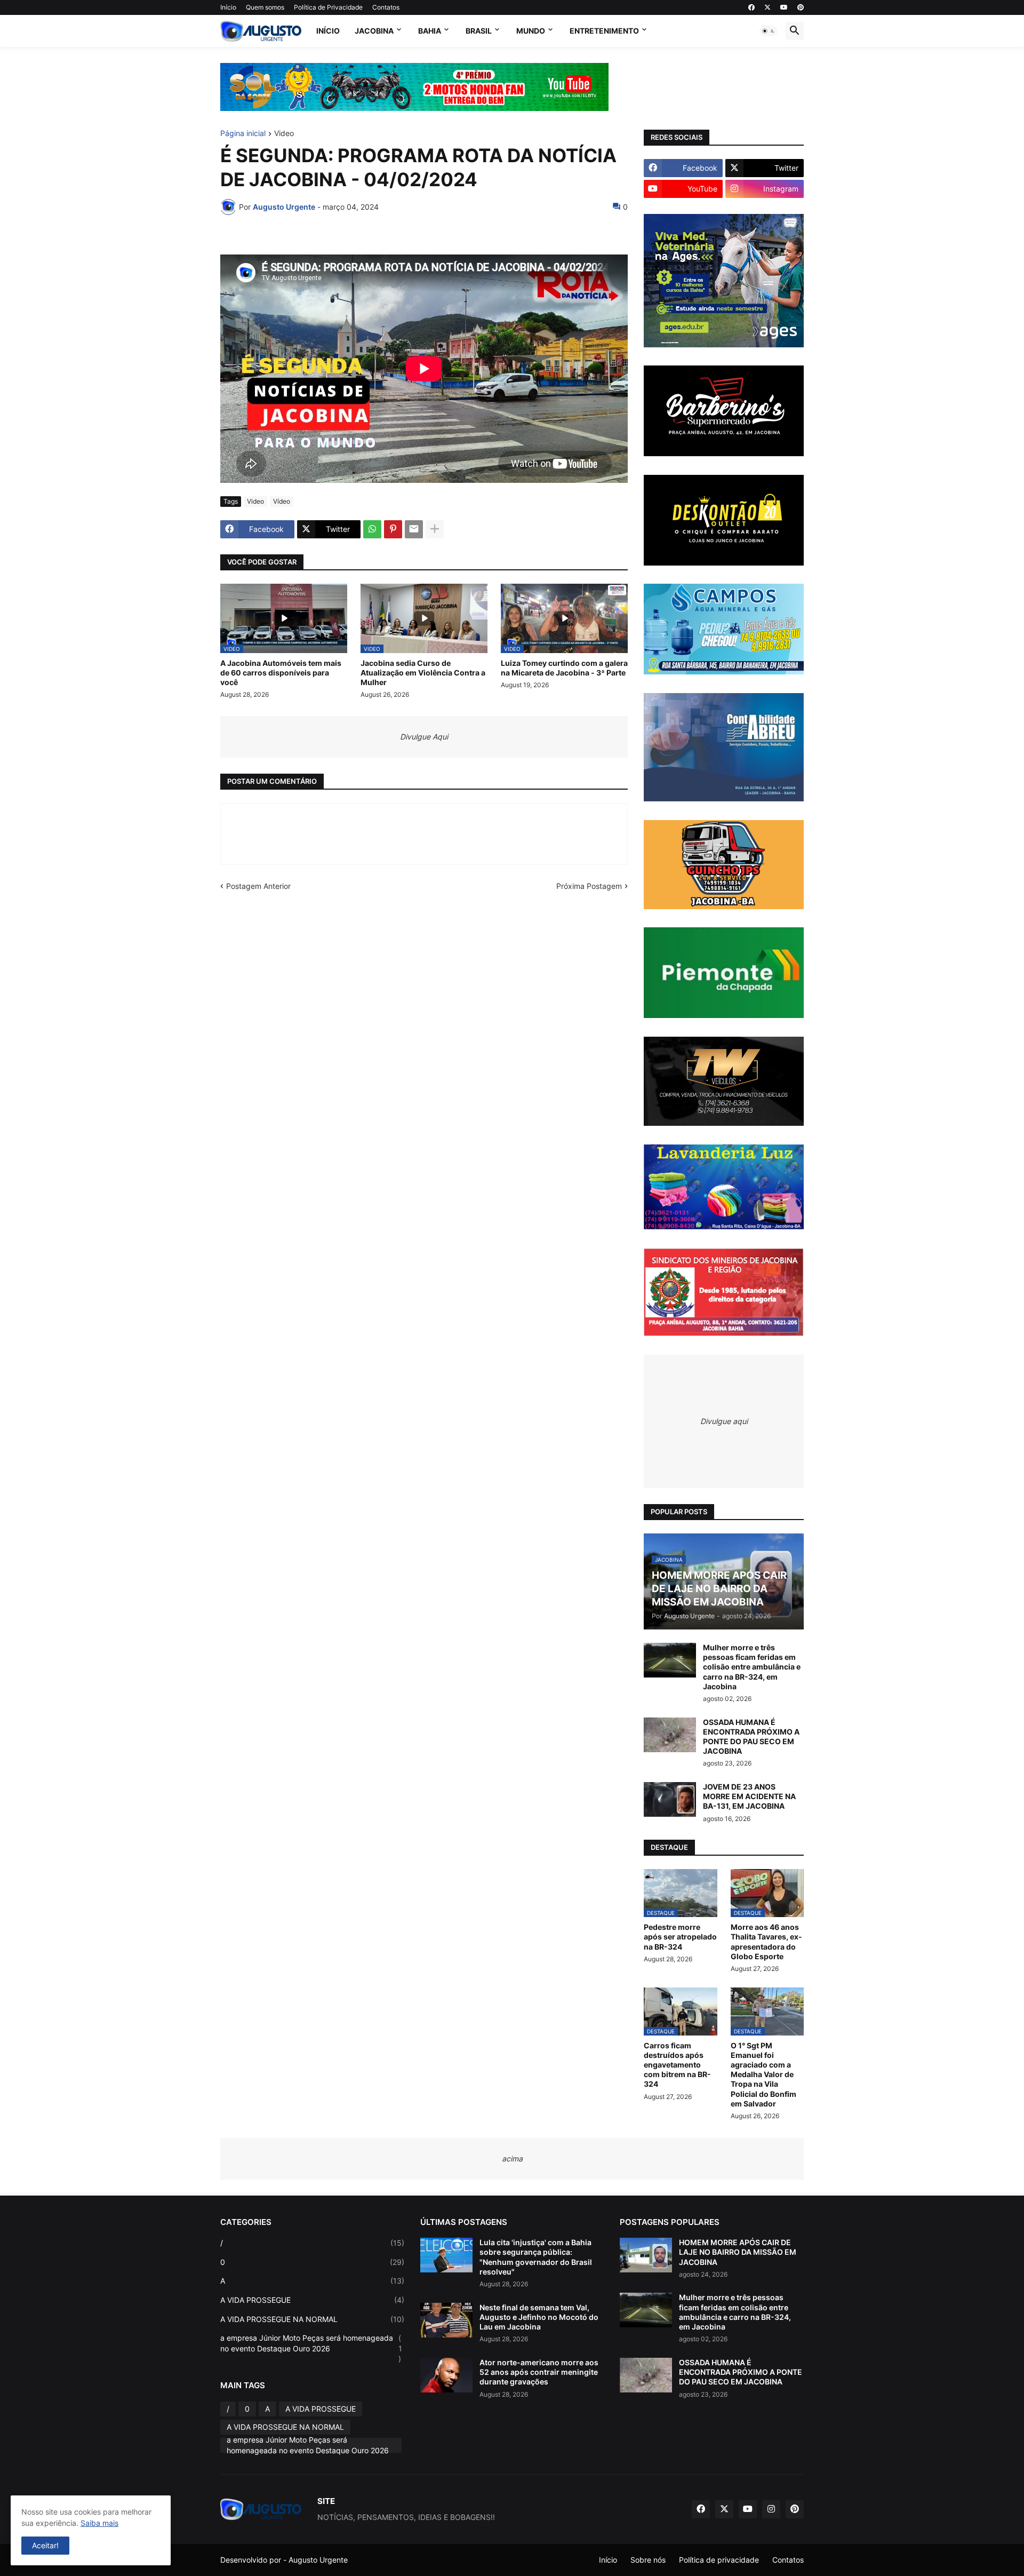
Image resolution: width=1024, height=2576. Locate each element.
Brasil (479, 31)
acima (512, 2158)
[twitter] (767, 7)
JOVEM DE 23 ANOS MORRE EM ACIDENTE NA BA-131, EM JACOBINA (749, 1796)
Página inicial (243, 134)
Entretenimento (604, 31)
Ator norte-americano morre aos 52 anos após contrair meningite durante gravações (539, 2372)
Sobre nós (648, 2560)
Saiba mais (99, 2523)
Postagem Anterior (258, 886)
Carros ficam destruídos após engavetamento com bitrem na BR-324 (677, 2065)
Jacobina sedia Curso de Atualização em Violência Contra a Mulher (423, 673)
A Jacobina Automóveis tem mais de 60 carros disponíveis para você (281, 673)
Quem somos (265, 7)
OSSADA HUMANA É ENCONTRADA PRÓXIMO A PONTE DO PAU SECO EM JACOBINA (751, 1737)
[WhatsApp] (372, 529)
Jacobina (374, 31)
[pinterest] (801, 7)
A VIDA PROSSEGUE (312, 2300)
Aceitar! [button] (45, 2545)
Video (284, 134)
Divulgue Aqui (424, 737)
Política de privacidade (719, 2560)
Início (228, 7)
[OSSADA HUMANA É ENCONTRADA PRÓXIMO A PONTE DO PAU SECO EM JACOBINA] (670, 1735)
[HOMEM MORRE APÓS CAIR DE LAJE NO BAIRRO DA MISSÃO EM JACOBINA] (646, 2255)
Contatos (386, 7)
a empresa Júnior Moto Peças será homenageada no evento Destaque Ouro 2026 (311, 2348)
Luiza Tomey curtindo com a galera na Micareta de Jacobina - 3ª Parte (564, 668)
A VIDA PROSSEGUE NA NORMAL (312, 2319)
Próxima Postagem (589, 886)
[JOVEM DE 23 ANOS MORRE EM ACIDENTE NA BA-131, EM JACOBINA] (670, 1799)
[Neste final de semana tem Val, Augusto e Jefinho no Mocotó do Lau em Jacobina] (446, 2320)
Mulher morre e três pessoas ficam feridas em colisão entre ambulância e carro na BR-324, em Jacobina (752, 1667)
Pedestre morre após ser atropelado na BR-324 (680, 1937)
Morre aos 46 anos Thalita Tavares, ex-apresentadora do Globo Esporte (766, 1942)
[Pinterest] (393, 529)
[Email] (414, 529)
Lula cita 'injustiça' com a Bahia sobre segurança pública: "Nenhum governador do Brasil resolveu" (536, 2257)
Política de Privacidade (328, 7)
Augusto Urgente (318, 2560)
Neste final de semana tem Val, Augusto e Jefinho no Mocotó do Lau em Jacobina (539, 2317)
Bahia (430, 31)
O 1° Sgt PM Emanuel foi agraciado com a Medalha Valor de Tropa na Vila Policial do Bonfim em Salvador (763, 2074)
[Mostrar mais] (435, 529)
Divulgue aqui (724, 1421)
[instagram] (771, 2509)
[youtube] (784, 7)
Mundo (531, 31)
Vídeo (282, 501)
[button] (769, 31)
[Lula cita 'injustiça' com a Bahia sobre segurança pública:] (446, 2255)
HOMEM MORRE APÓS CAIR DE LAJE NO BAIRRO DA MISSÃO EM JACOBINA (738, 2252)
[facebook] (751, 7)
